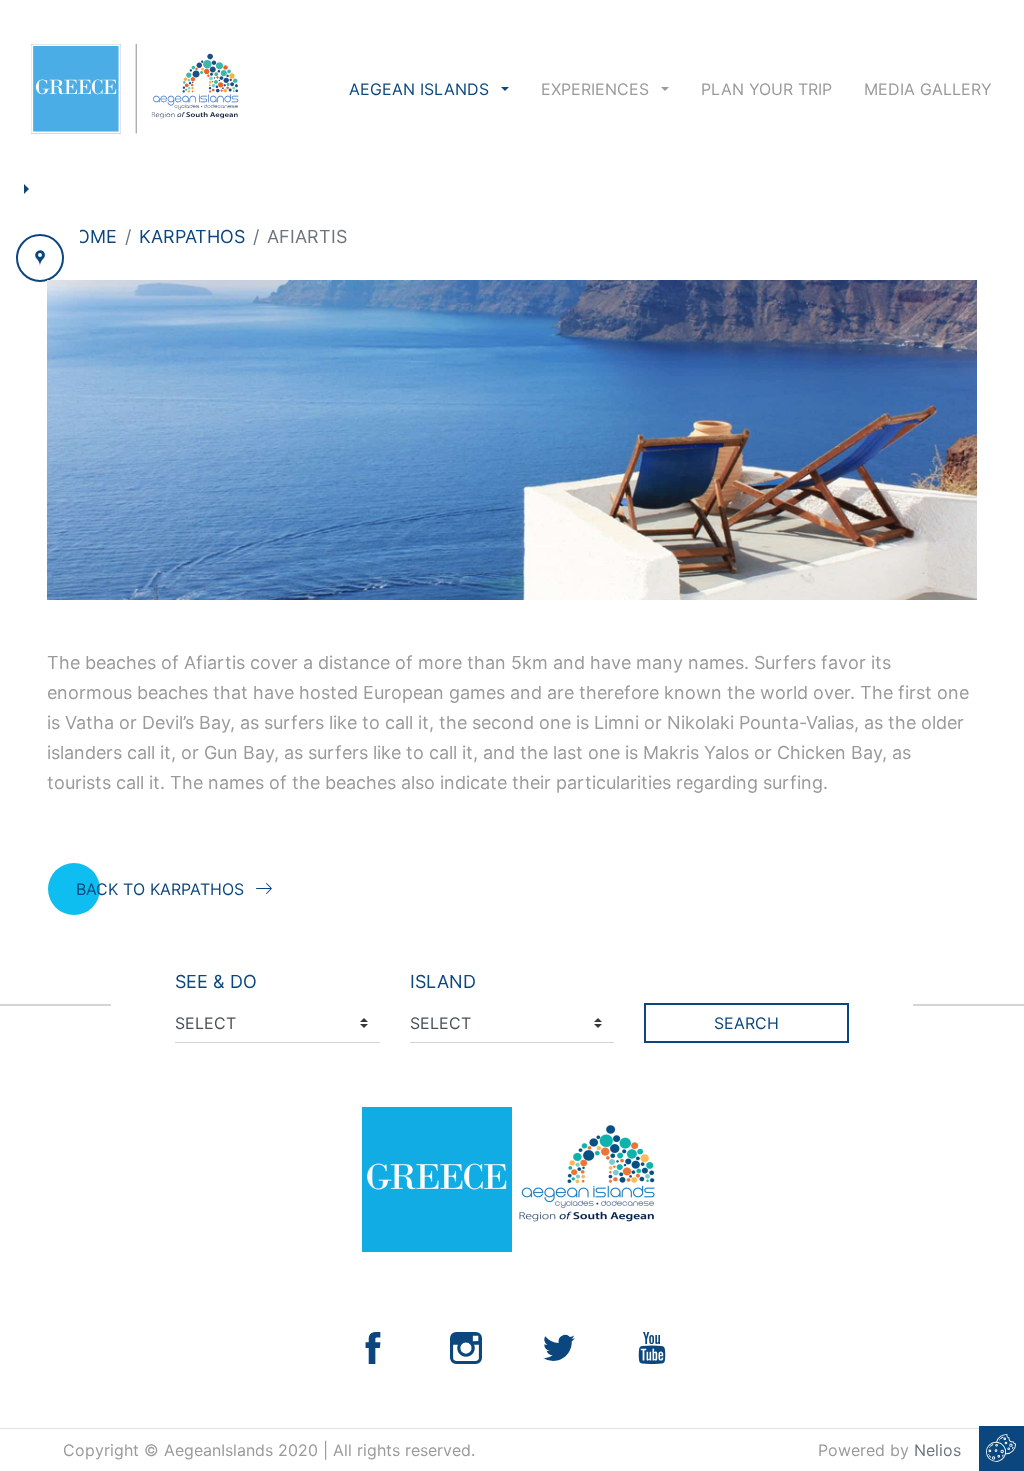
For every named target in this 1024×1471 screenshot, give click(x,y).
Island (443, 981)
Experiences (597, 89)
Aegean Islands (421, 89)
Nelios (937, 1450)
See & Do (216, 981)
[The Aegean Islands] (134, 89)
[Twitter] (559, 1346)
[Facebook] (373, 1346)
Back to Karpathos (160, 889)
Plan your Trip (766, 89)
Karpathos (192, 236)
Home (90, 236)
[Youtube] (652, 1346)
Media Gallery (928, 89)
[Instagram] (466, 1346)
